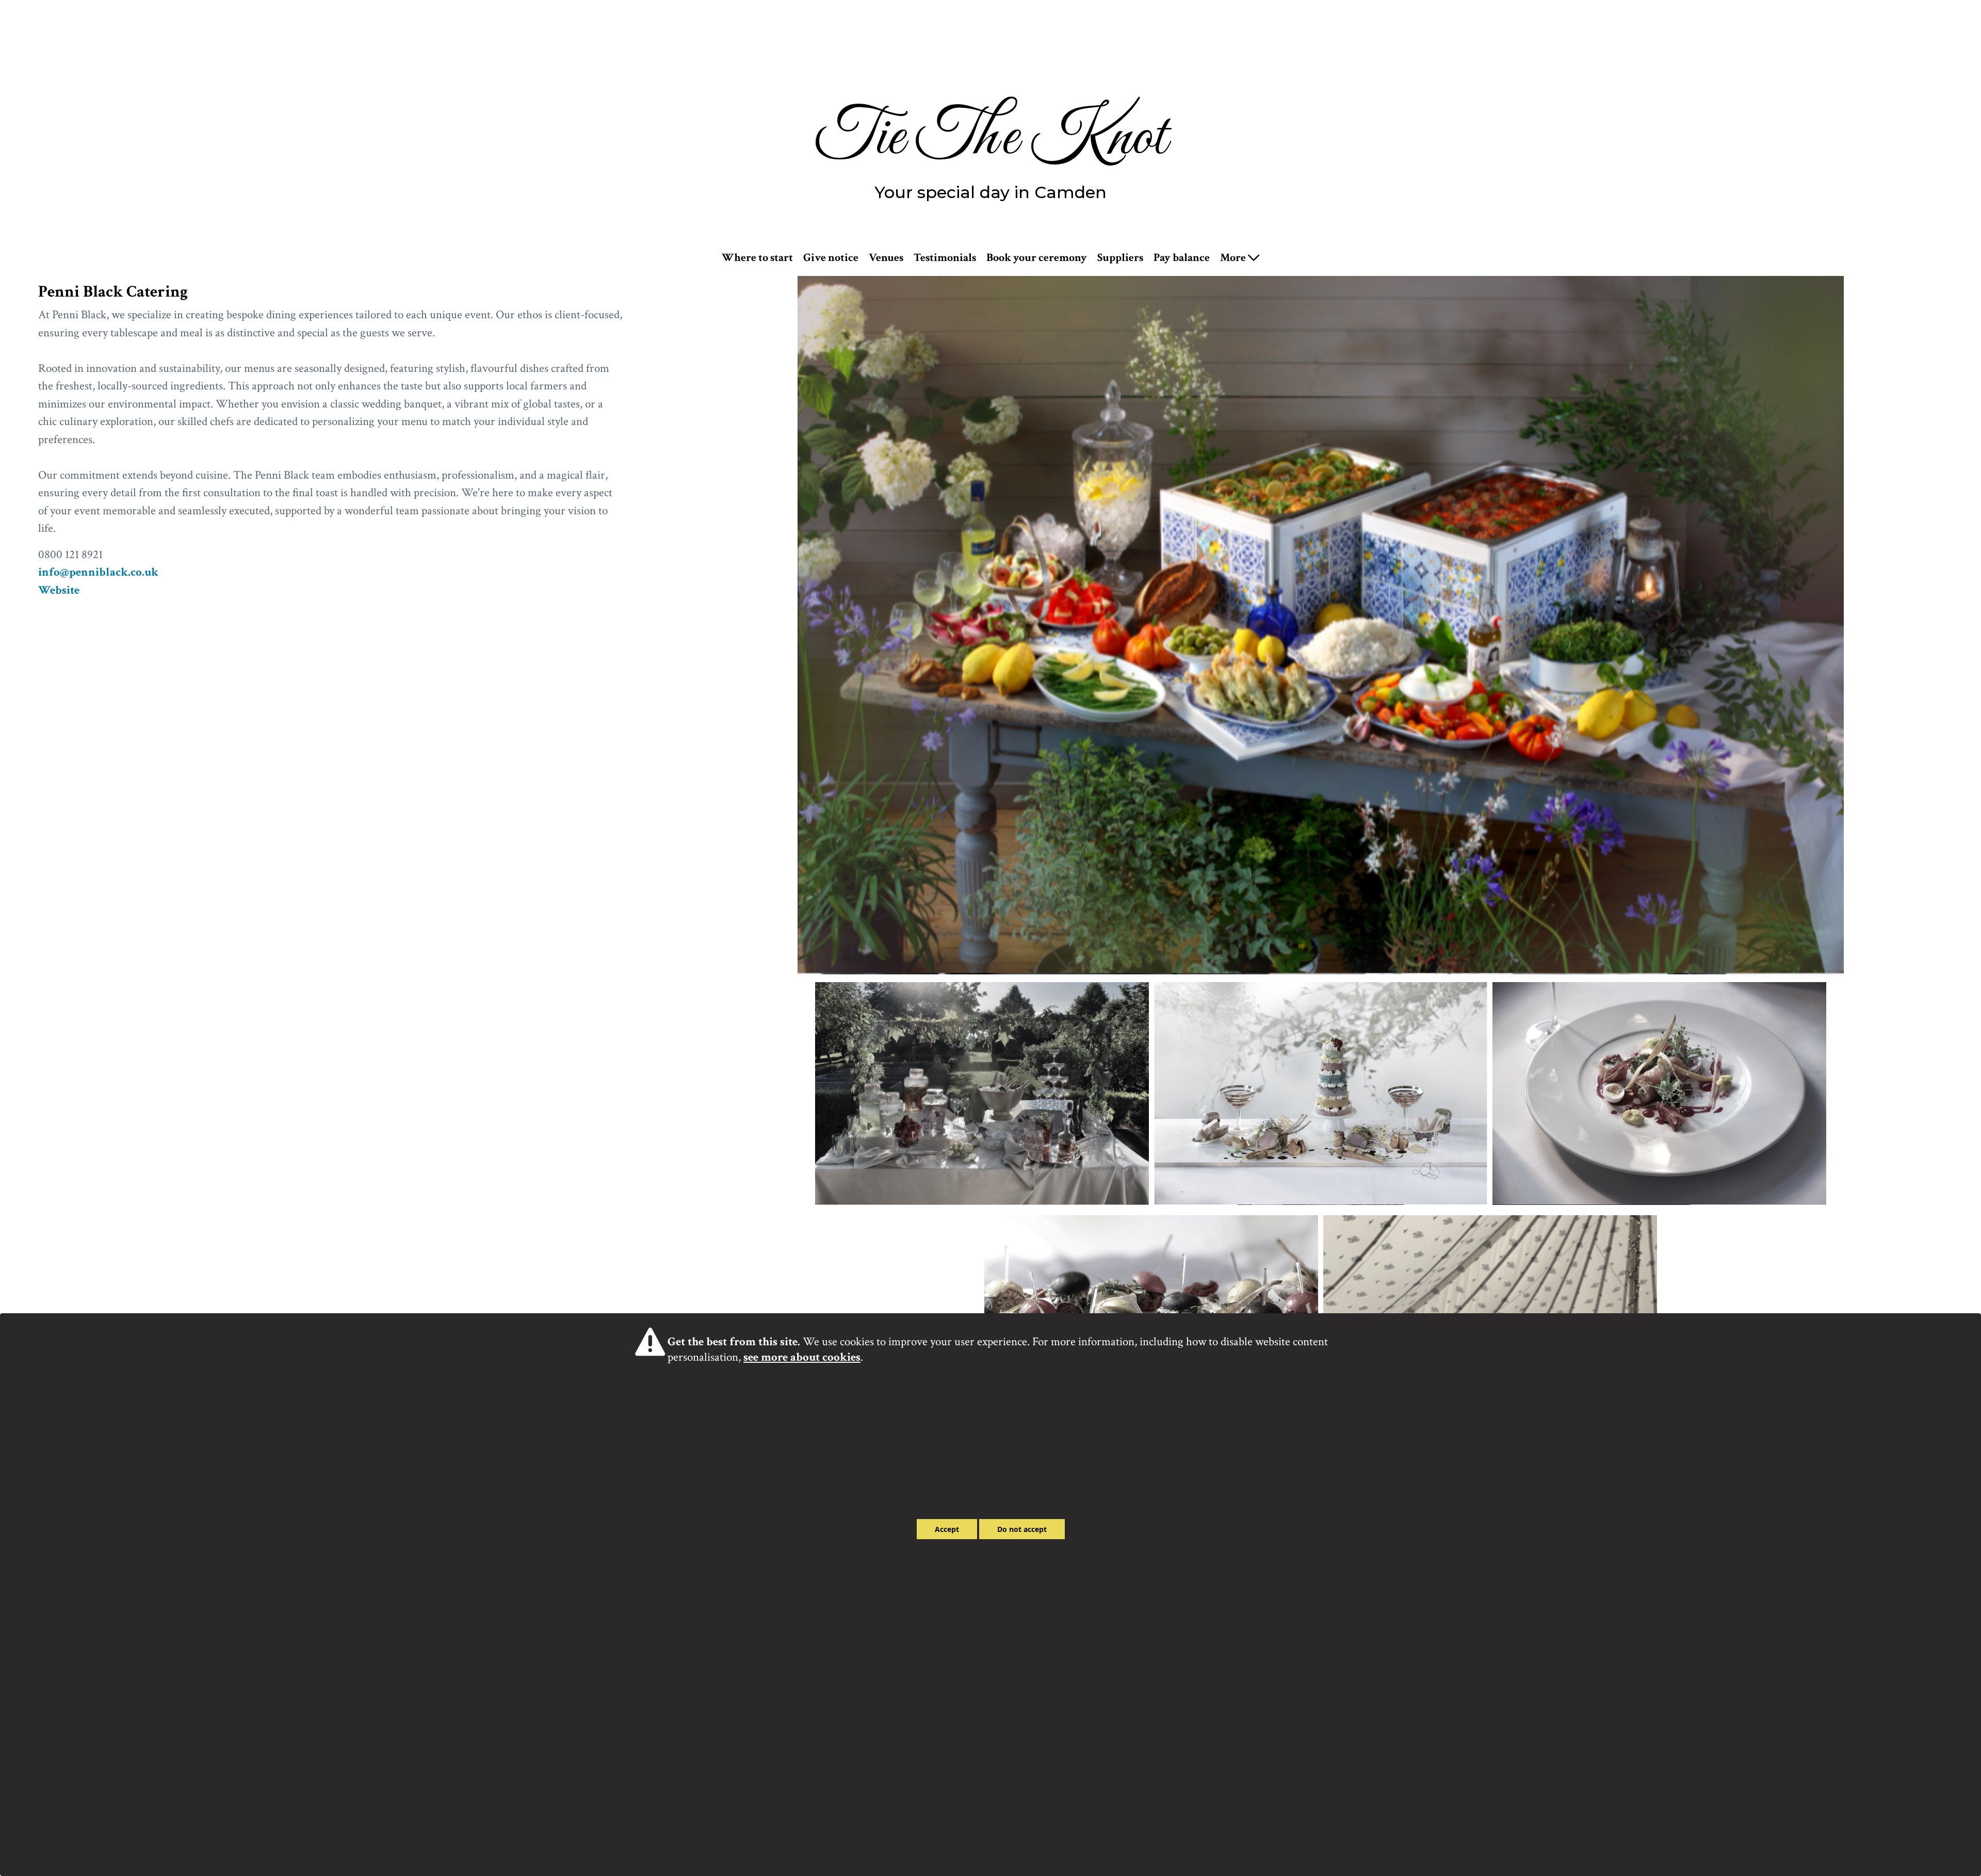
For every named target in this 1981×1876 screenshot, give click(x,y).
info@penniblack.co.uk (98, 572)
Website (59, 590)
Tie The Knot (990, 138)
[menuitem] (757, 258)
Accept (947, 1529)
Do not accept (1022, 1529)
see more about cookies (802, 1357)
